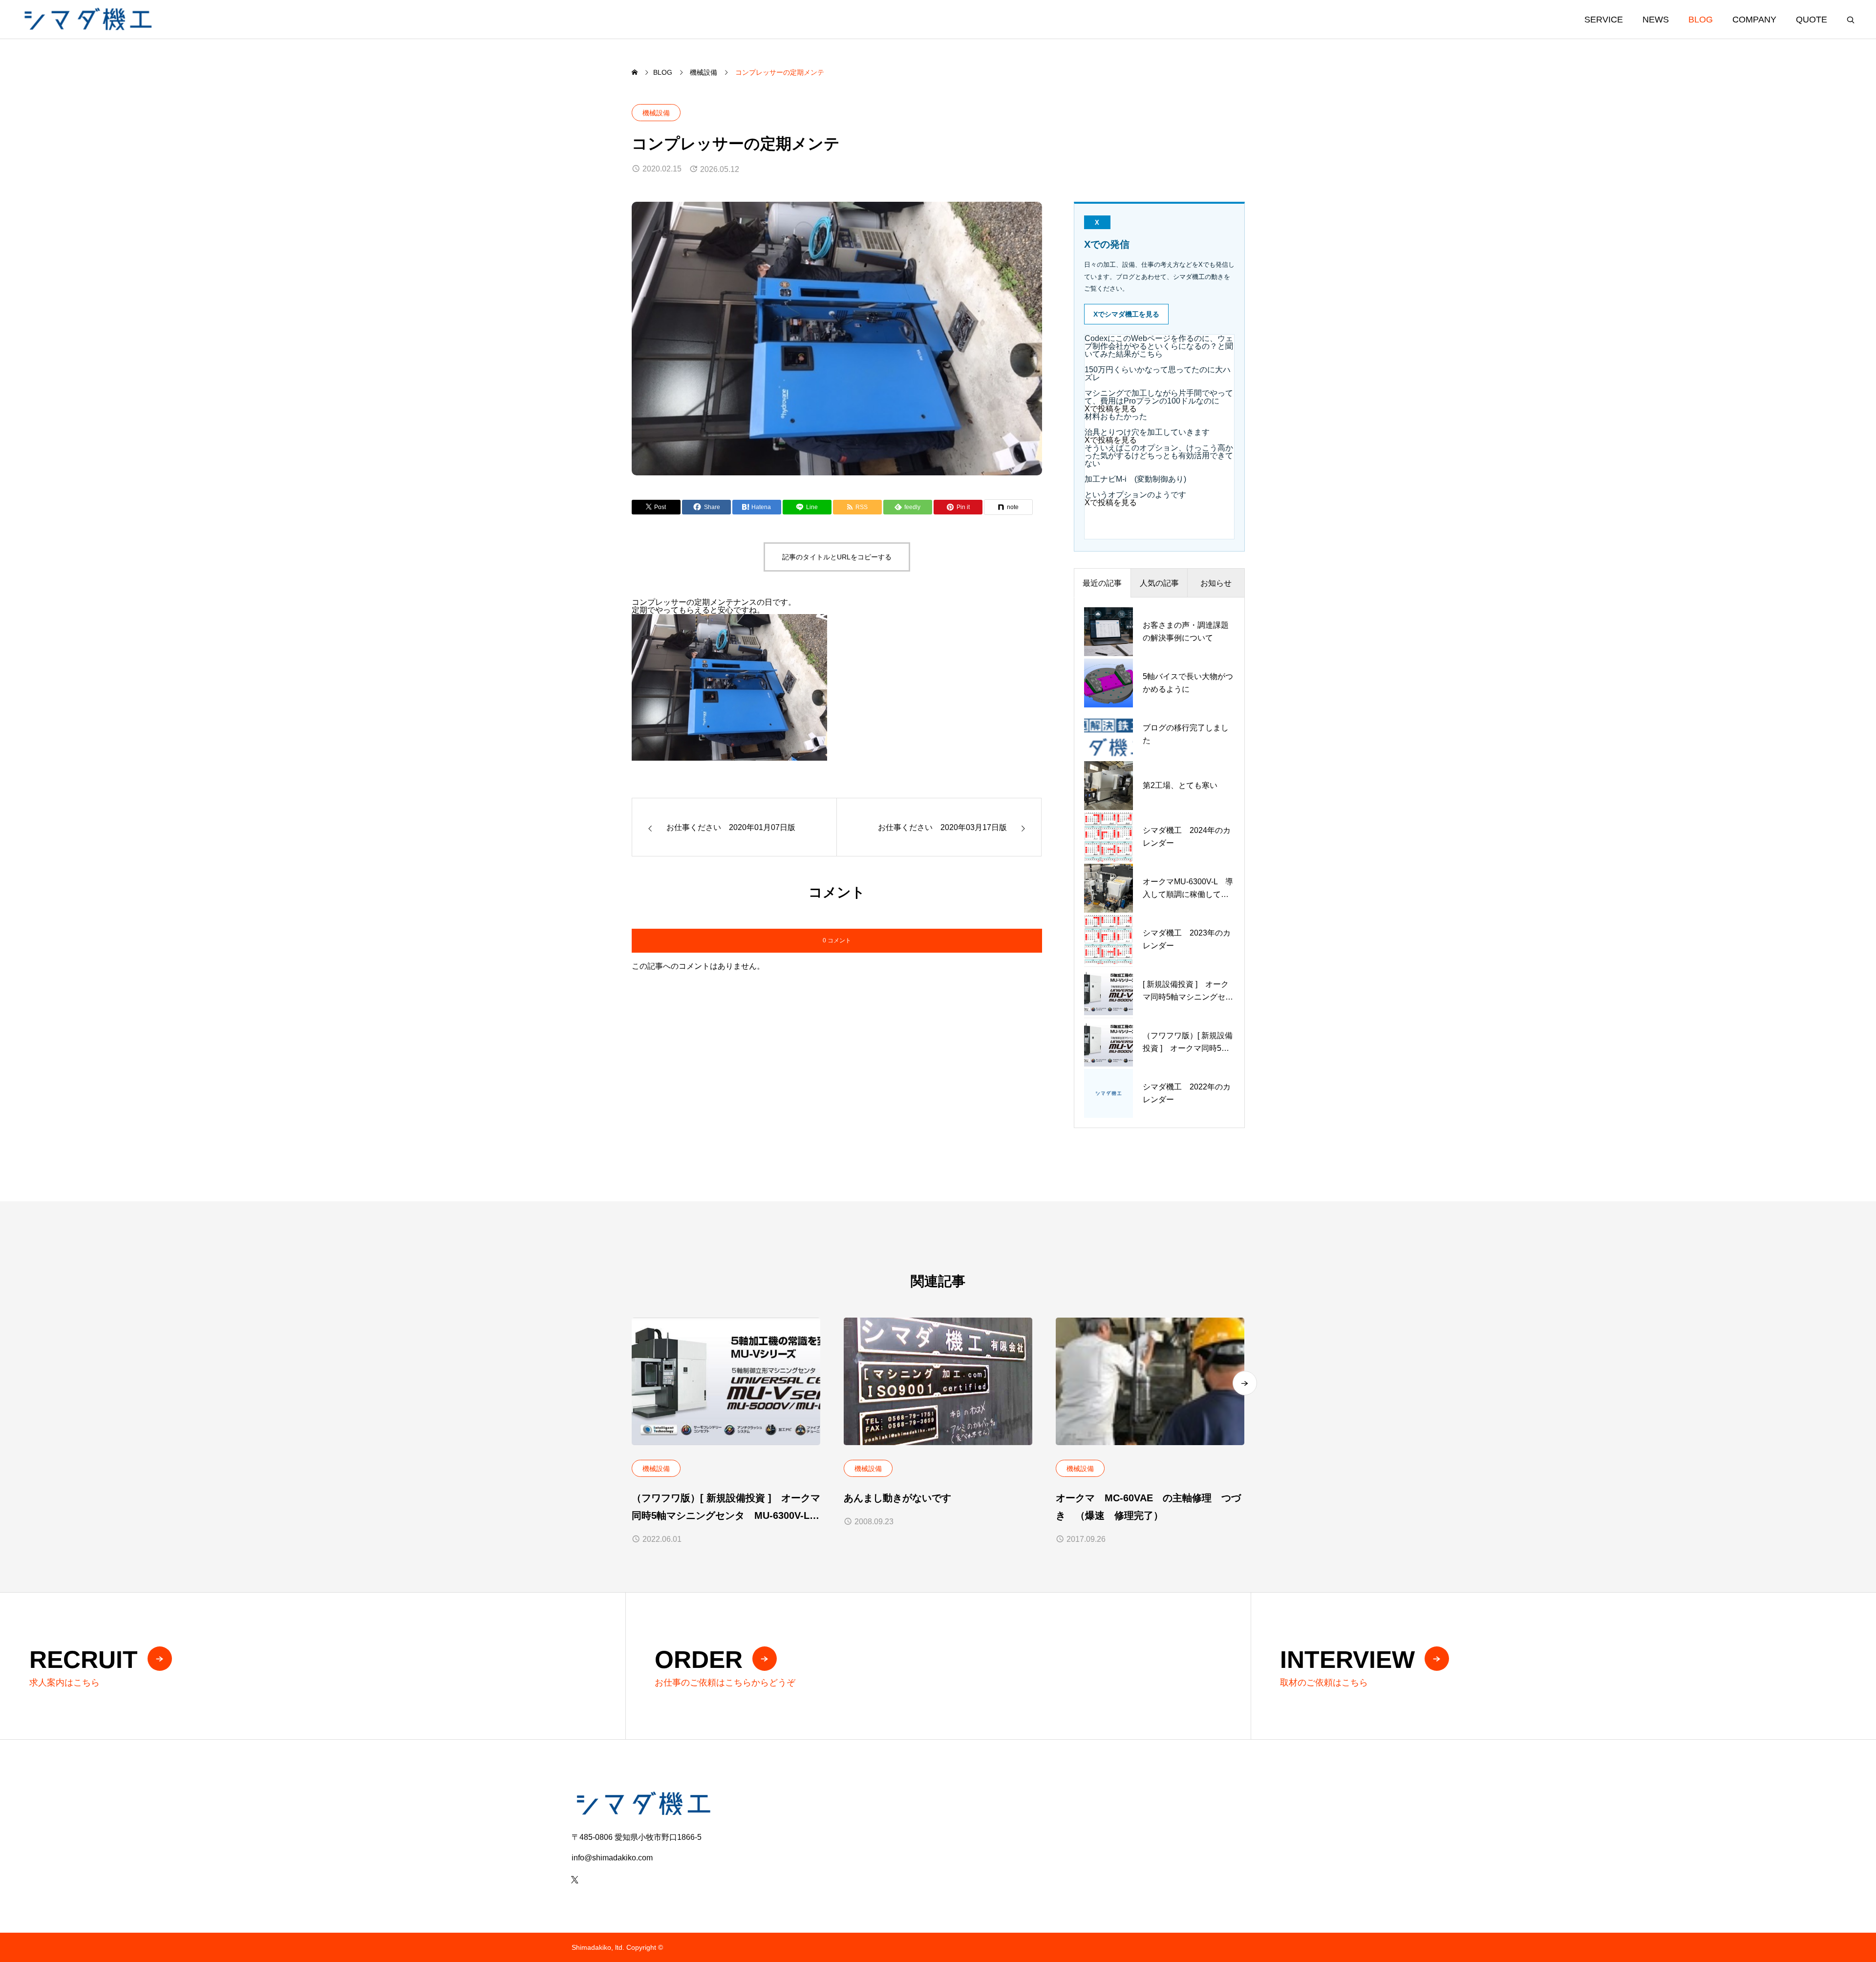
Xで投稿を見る (1111, 409)
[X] (575, 1879)
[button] (1245, 1383)
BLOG (1701, 20)
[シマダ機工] (87, 19)
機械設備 (656, 113)
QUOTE (1812, 20)
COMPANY (1754, 20)
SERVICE (1604, 20)
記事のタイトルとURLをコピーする (837, 557)
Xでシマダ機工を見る (1126, 314)
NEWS (1656, 20)
